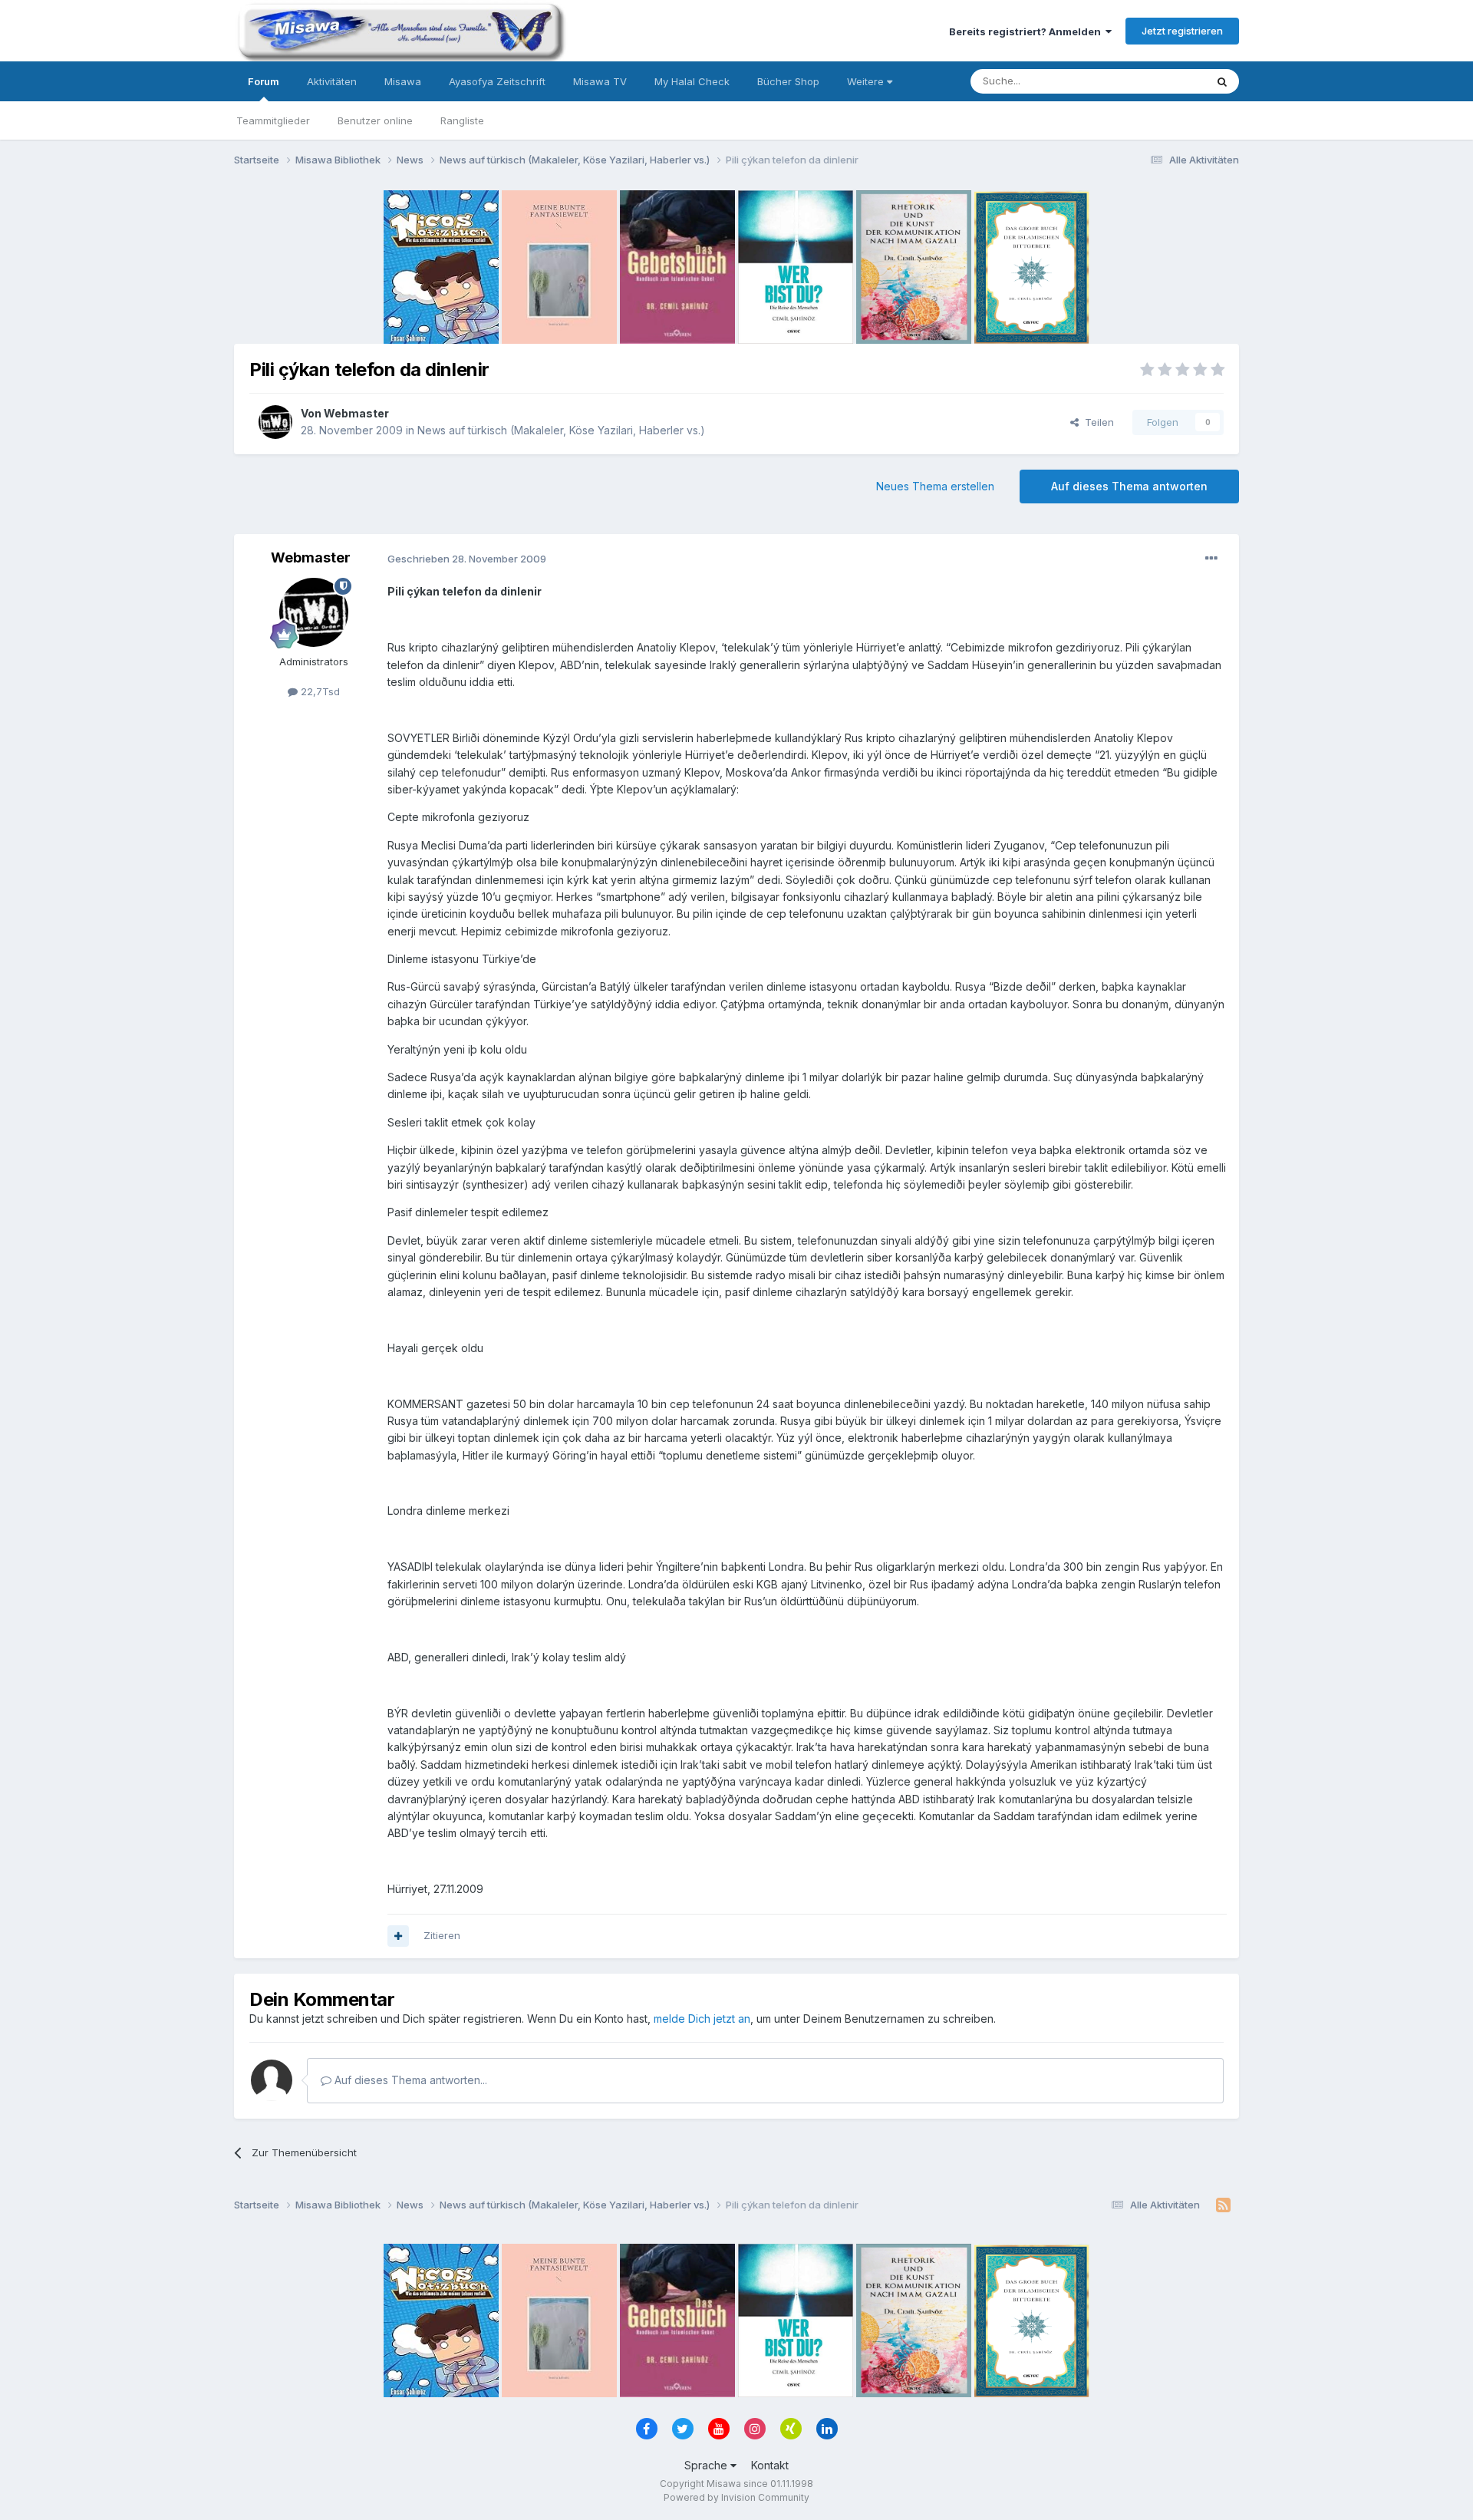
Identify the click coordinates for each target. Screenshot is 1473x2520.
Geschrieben (467, 559)
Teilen (1096, 422)
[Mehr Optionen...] (1211, 559)
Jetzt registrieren (1182, 31)
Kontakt (770, 2465)
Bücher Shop (788, 81)
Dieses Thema (1151, 81)
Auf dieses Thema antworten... (409, 2080)
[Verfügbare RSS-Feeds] (1223, 2205)
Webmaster (356, 413)
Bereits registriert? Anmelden (1027, 31)
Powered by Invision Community (736, 2497)
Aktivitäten (332, 81)
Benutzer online (375, 120)
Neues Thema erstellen (935, 486)
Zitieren (442, 1935)
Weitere (867, 81)
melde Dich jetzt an (702, 2019)
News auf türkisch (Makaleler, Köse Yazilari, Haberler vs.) (561, 430)
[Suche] (1222, 81)
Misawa (403, 81)
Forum (264, 81)
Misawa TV (600, 81)
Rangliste (462, 120)
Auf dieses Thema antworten (1129, 486)
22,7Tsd (319, 691)
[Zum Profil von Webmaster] (275, 422)
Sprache (707, 2465)
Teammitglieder (273, 120)
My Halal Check (692, 81)
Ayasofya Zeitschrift (497, 81)
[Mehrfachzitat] (398, 1936)
